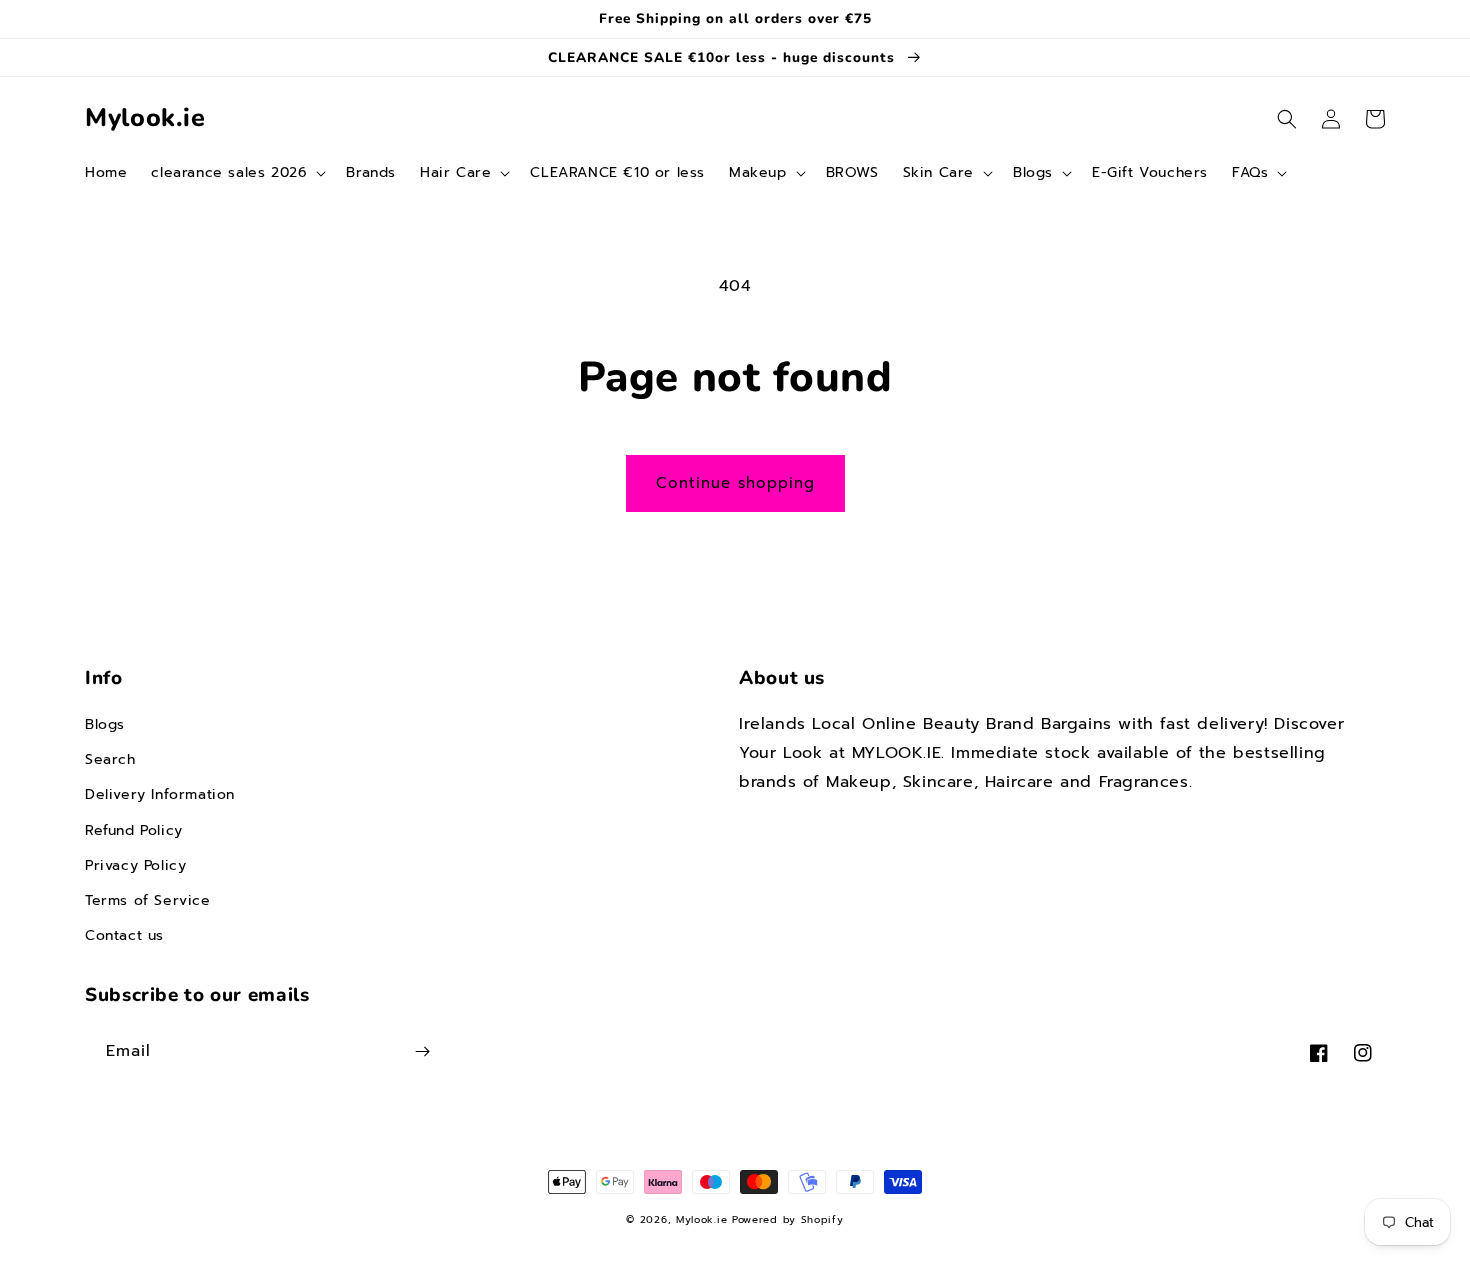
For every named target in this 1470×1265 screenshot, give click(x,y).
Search (110, 759)
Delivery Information (160, 794)
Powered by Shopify (788, 1219)
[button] (236, 173)
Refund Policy (134, 830)
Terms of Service (148, 900)
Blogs (105, 724)
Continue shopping (735, 483)
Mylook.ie (701, 1219)
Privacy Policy (135, 865)
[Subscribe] (422, 1051)
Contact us (124, 935)
